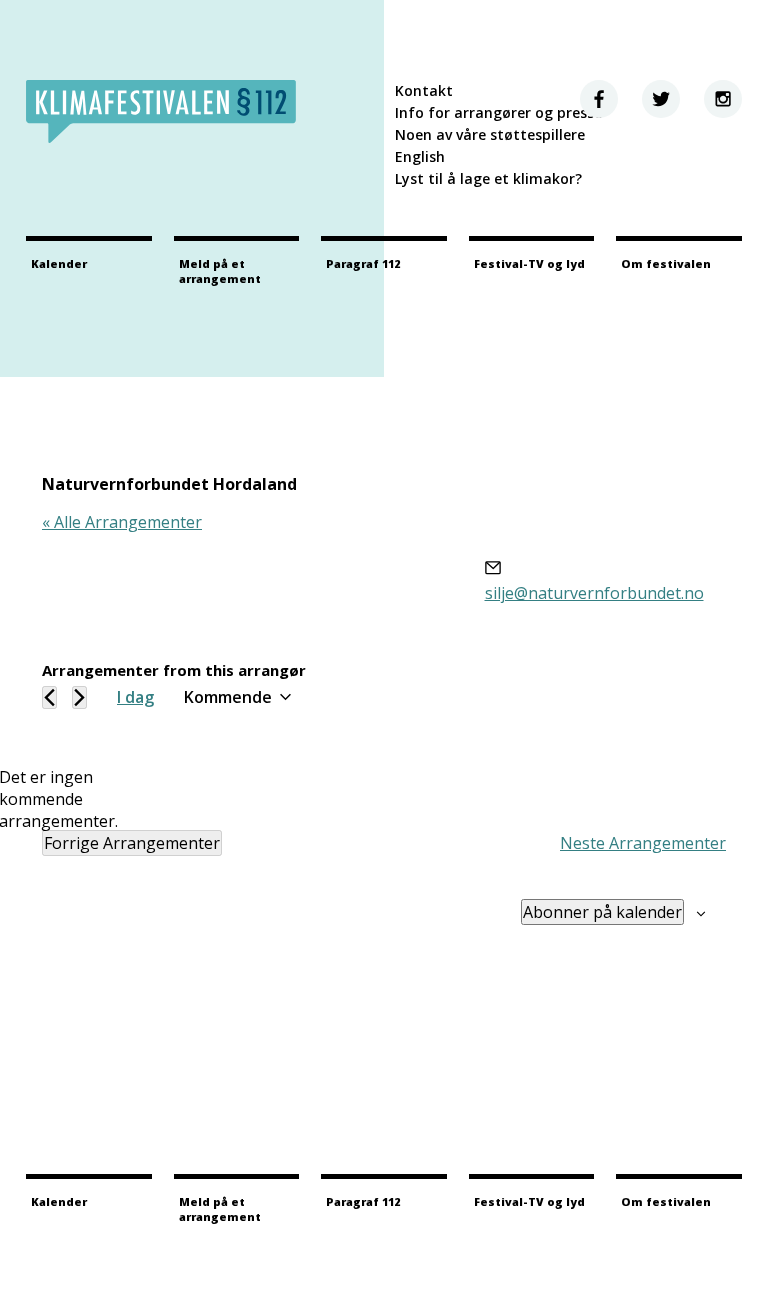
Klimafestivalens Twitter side (661, 99)
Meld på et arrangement (220, 271)
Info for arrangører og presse (498, 112)
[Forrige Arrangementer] (49, 697)
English (420, 156)
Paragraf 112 (363, 263)
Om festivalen (666, 263)
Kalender (59, 263)
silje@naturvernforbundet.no (594, 593)
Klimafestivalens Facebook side (599, 99)
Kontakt (424, 90)
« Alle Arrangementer (122, 522)
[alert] (58, 799)
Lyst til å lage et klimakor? (488, 178)
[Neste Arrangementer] (79, 697)
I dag (135, 697)
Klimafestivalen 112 (161, 111)
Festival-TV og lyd (529, 263)
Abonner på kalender (602, 912)
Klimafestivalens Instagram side (723, 99)
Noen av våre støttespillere (490, 134)
